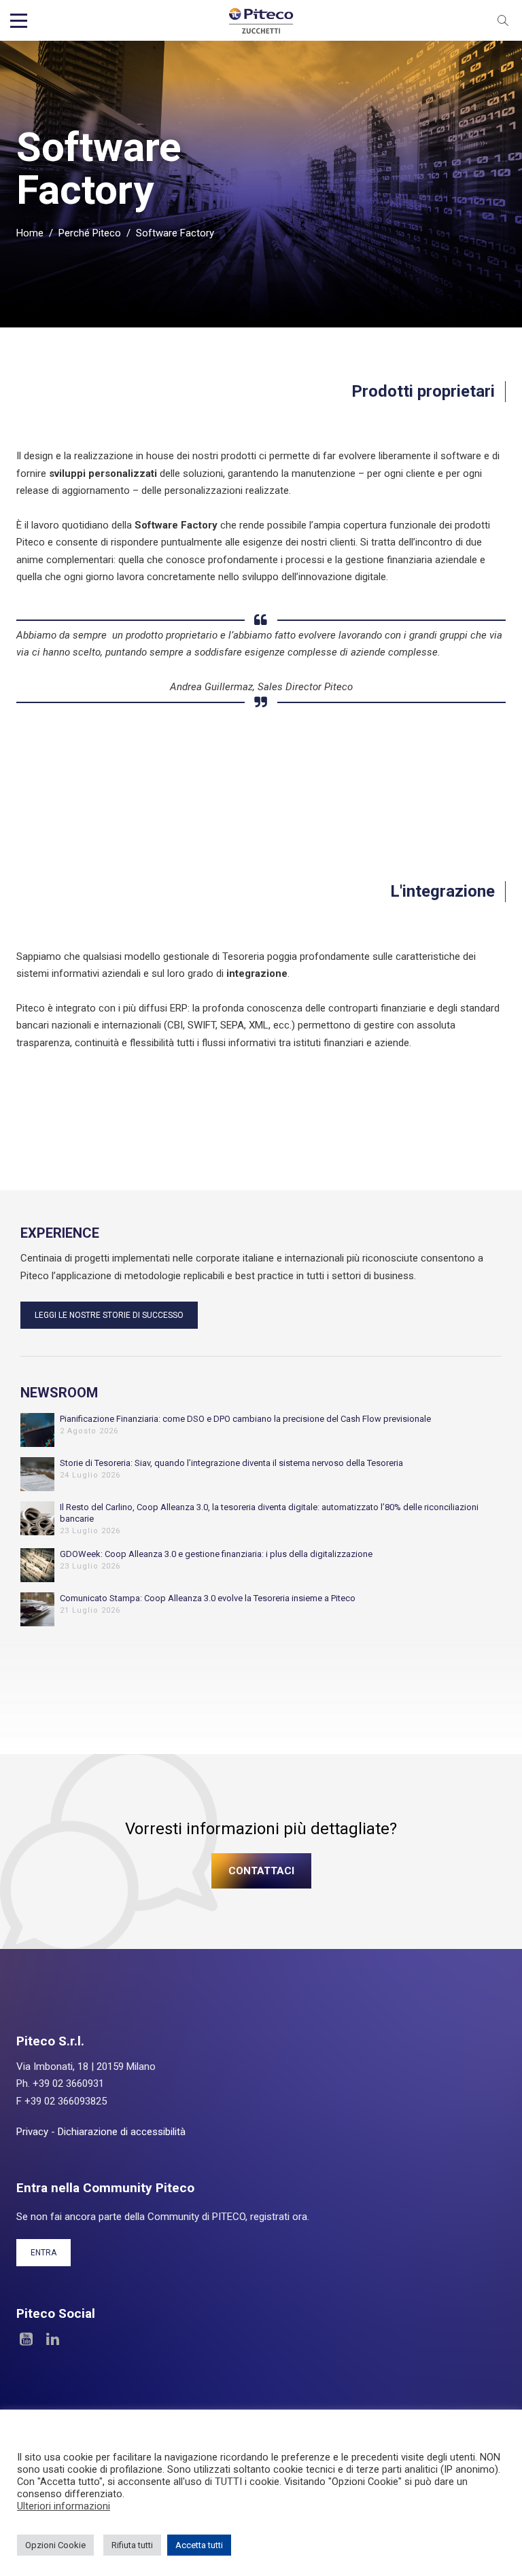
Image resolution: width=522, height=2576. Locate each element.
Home (30, 233)
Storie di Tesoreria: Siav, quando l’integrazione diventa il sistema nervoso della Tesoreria (231, 1463)
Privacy (32, 2132)
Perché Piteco (90, 233)
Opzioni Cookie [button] (55, 2545)
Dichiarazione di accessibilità (122, 2132)
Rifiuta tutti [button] (132, 2545)
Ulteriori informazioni (64, 2506)
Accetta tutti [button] (199, 2545)
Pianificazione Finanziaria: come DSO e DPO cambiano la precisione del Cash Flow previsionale (245, 1419)
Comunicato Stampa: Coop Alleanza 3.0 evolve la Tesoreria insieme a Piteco (208, 1598)
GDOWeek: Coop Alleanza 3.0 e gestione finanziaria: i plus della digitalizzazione (216, 1554)
